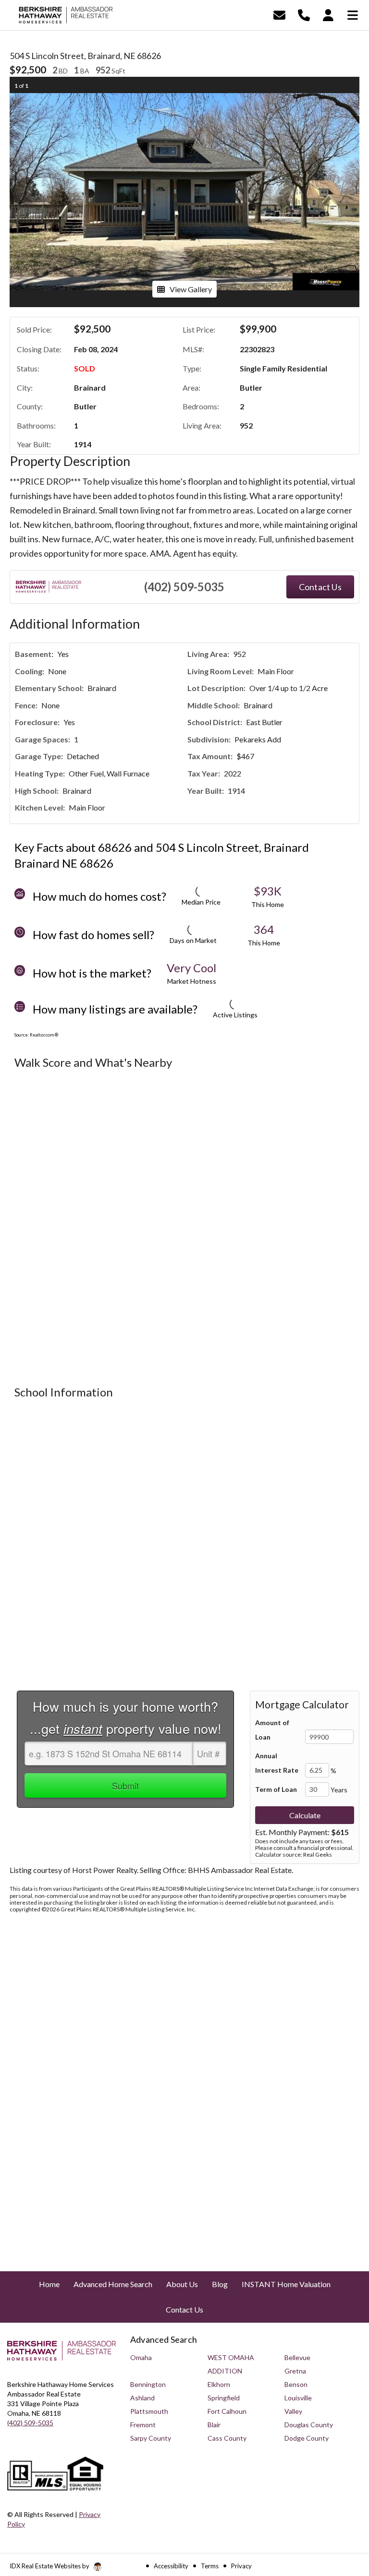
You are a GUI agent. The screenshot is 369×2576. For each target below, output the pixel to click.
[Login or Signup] (328, 14)
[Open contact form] (279, 14)
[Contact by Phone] (304, 14)
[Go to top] (344, 2514)
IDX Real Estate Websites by (50, 2566)
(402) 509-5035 (184, 587)
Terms (210, 2566)
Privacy (241, 2566)
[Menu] (353, 14)
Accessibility (171, 2566)
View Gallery (191, 289)
